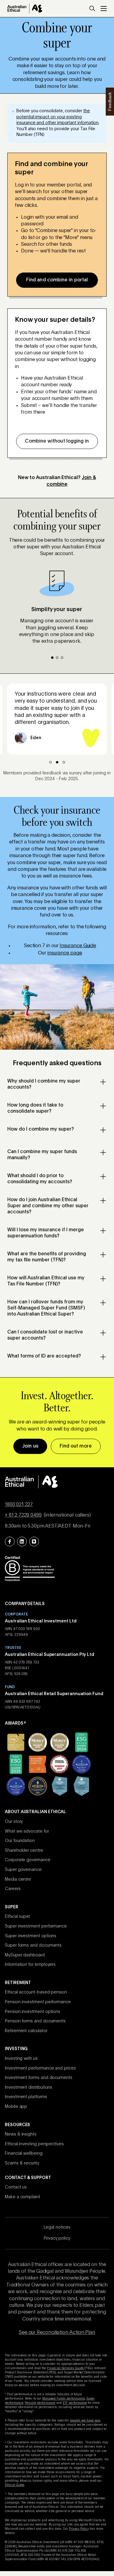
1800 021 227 (19, 1505)
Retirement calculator (26, 2031)
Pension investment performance (38, 2002)
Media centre (18, 1879)
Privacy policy (57, 2238)
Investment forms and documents (39, 2078)
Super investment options (31, 1936)
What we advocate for (27, 1831)
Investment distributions (29, 2088)
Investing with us (21, 2059)
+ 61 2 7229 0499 (23, 1515)
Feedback (109, 101)
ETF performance (75, 2403)
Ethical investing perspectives (34, 2144)
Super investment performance (36, 1926)
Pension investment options (33, 2012)
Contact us (16, 2187)
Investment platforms (26, 2097)
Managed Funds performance (64, 2399)
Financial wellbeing (24, 2154)
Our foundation (20, 1841)
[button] (92, 9)
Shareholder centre (24, 1851)
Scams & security (22, 2163)
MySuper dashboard (25, 1955)
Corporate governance (28, 1860)
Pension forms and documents (35, 2021)
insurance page (65, 953)
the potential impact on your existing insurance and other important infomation (57, 117)
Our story (14, 1822)
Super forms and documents (33, 1945)
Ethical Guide (15, 2485)
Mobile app (16, 2107)
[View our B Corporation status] (30, 1568)
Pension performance (40, 2403)
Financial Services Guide (66, 2368)
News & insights (21, 2134)
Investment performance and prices (40, 2068)
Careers (13, 1889)
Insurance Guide (78, 946)
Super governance (23, 1870)
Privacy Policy (79, 2529)
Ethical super (17, 1917)
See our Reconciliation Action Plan (57, 2333)
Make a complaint (22, 2197)
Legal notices (57, 2227)
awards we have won (85, 2421)
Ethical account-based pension (36, 1992)
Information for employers (30, 1965)
